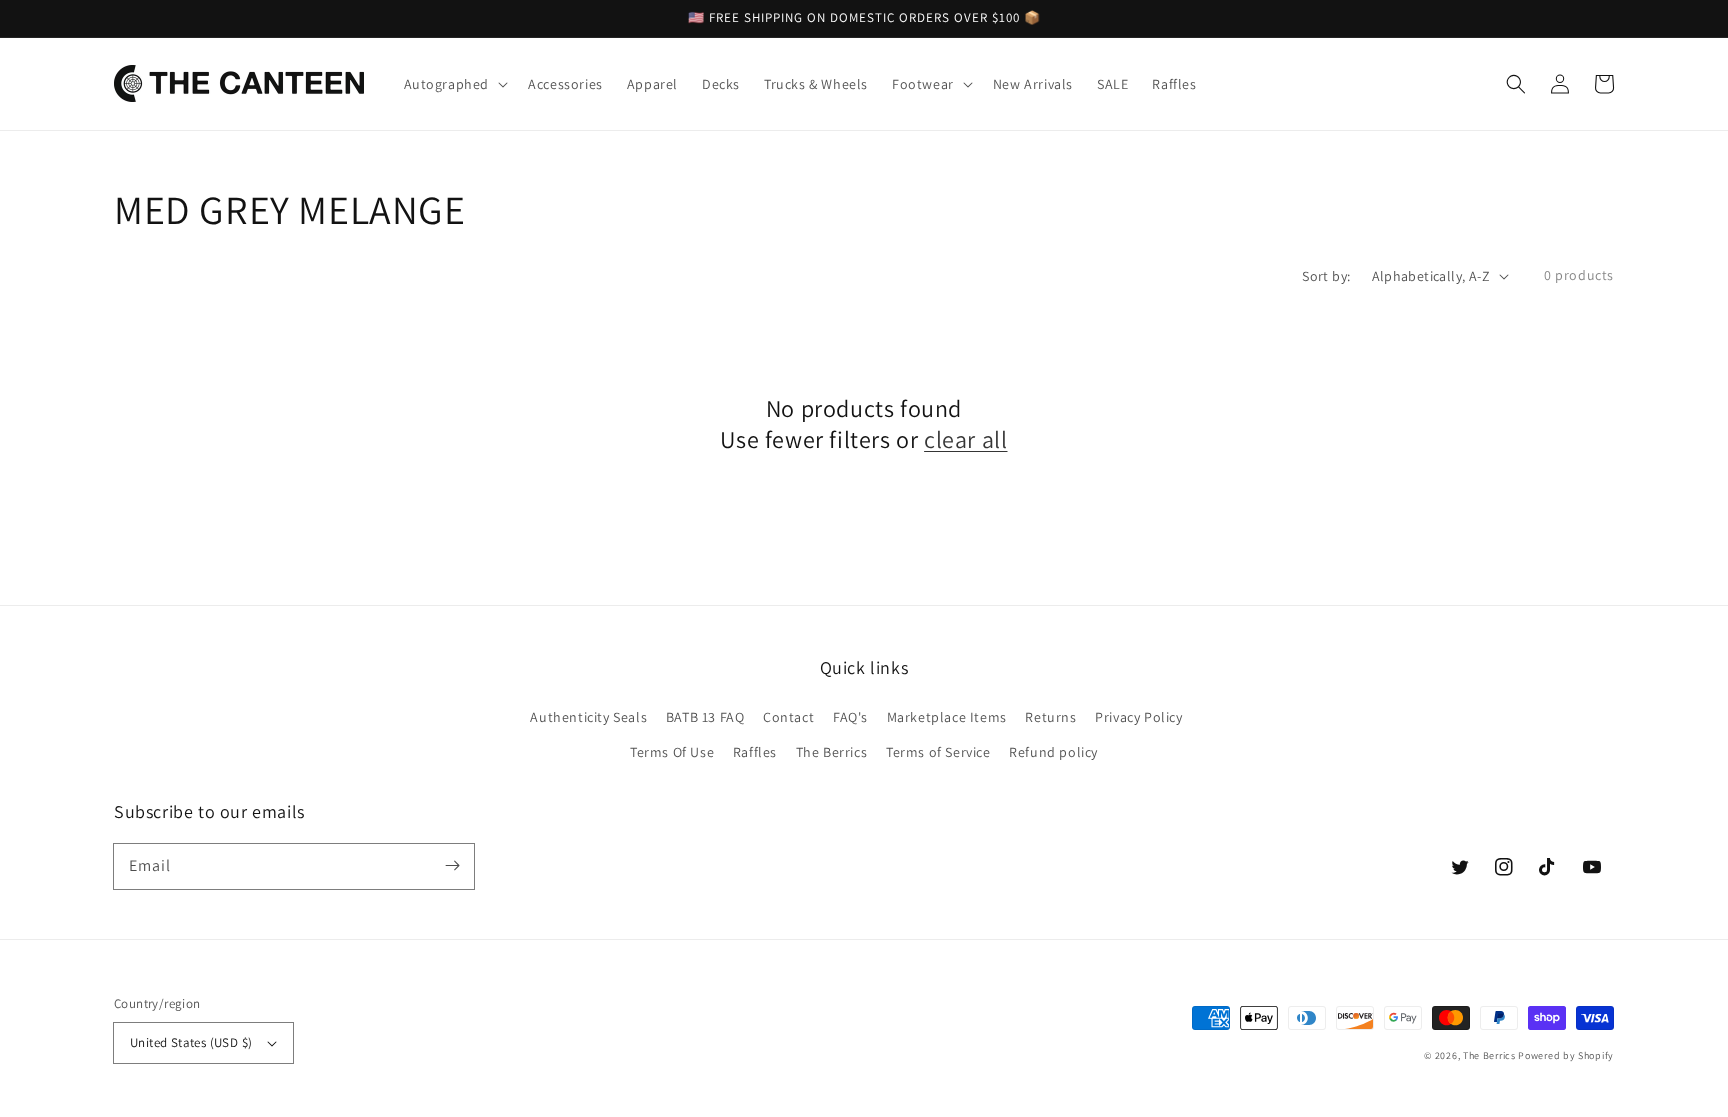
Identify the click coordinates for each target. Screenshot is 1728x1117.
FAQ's (850, 717)
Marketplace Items (947, 717)
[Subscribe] (452, 866)
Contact (788, 717)
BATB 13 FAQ (705, 717)
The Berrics (832, 752)
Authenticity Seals (588, 717)
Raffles (755, 752)
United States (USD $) (191, 1042)
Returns (1050, 717)
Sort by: (1326, 276)
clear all (965, 439)
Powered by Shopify (1566, 1055)
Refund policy (1053, 752)
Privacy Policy (1138, 717)
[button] (1516, 84)
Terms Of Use (672, 752)
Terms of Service (938, 752)
